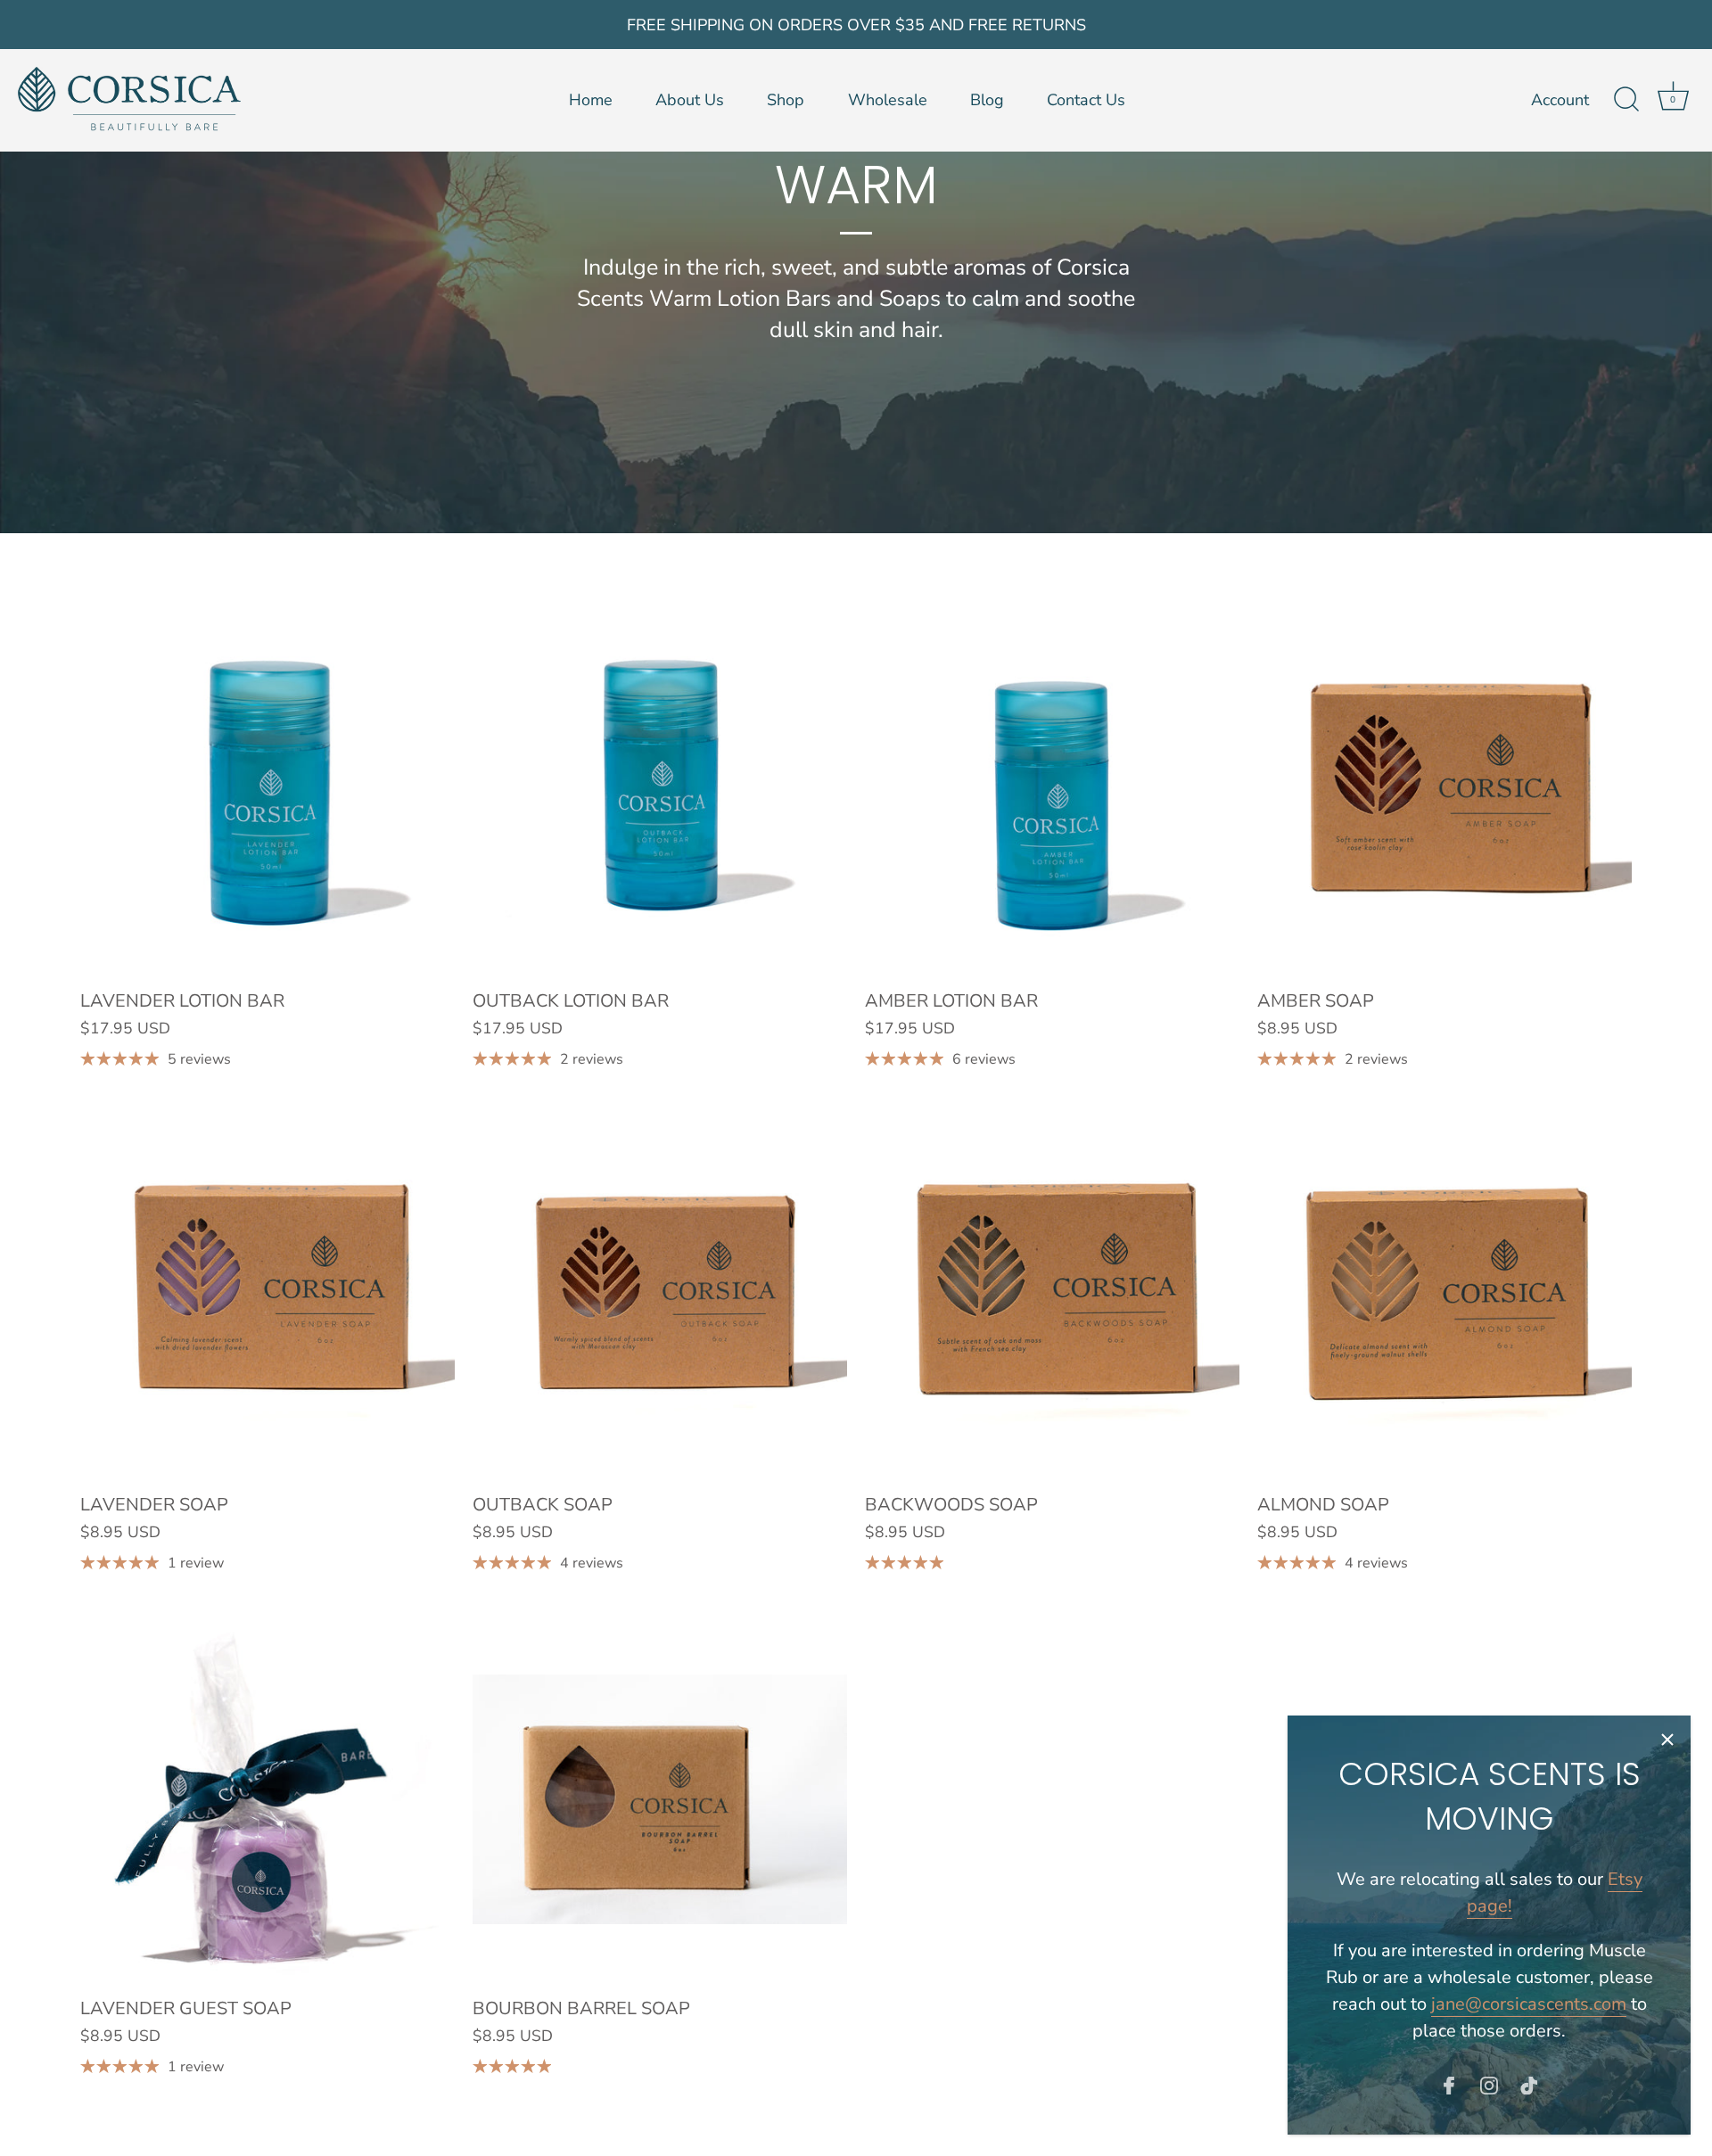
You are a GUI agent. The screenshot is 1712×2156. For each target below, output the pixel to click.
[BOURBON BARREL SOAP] (660, 1799)
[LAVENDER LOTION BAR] (267, 792)
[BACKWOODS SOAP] (1052, 1296)
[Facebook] (1449, 2084)
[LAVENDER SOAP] (267, 1296)
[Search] (1626, 100)
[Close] (1667, 1739)
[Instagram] (1489, 2084)
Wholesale (888, 100)
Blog (987, 100)
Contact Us (1086, 100)
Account (1560, 100)
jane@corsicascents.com (1529, 2004)
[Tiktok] (1529, 2084)
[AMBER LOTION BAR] (1052, 792)
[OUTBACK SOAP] (660, 1296)
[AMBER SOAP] (1444, 792)
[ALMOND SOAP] (1444, 1296)
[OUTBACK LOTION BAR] (660, 792)
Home (591, 100)
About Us (690, 100)
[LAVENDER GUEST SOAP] (267, 1799)
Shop (786, 100)
